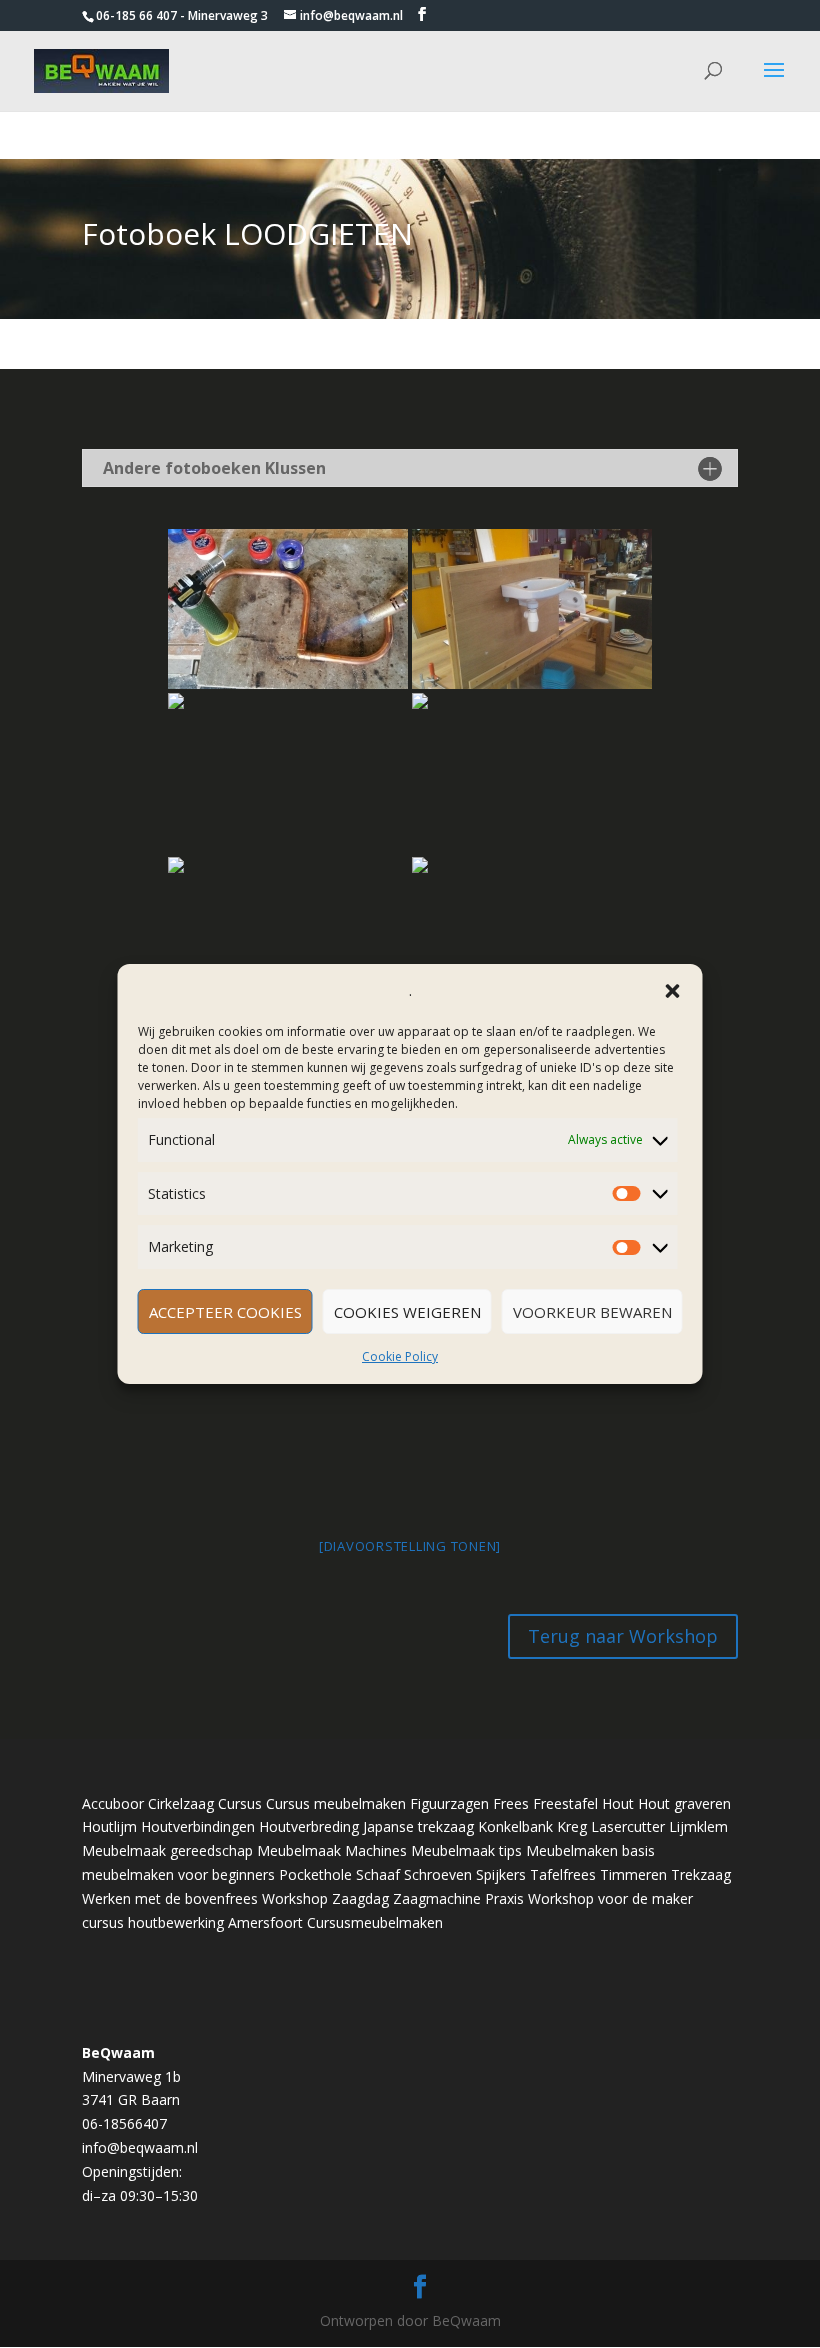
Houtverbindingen (198, 1826)
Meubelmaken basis (590, 1850)
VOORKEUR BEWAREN (592, 1312)
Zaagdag (360, 1898)
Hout (618, 1803)
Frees (511, 1803)
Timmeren (633, 1874)
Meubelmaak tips (466, 1850)
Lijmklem (698, 1826)
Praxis (504, 1898)
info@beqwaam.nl (140, 2147)
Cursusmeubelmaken (375, 1922)
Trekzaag (701, 1874)
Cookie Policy (400, 1356)
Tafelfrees (563, 1874)
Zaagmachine (437, 1898)
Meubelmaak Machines (332, 1850)
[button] (673, 991)
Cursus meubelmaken (336, 1803)
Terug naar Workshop (623, 1636)
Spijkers (501, 1874)
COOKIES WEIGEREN (407, 1312)
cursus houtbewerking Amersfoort (192, 1922)
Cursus (240, 1803)
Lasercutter (628, 1826)
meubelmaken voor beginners (178, 1874)
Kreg (572, 1826)
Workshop (295, 1898)
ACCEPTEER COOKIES (225, 1312)
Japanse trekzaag (418, 1826)
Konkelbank (515, 1826)
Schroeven (438, 1874)
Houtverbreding (309, 1826)
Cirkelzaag (181, 1803)
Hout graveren (684, 1803)
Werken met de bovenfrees (170, 1898)
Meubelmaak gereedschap (167, 1850)
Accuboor (113, 1803)
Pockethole (315, 1874)
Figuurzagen (449, 1803)
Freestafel (565, 1803)
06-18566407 (124, 2123)
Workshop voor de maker (610, 1898)
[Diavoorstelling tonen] (410, 1546)
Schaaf (378, 1874)
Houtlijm (109, 1826)
